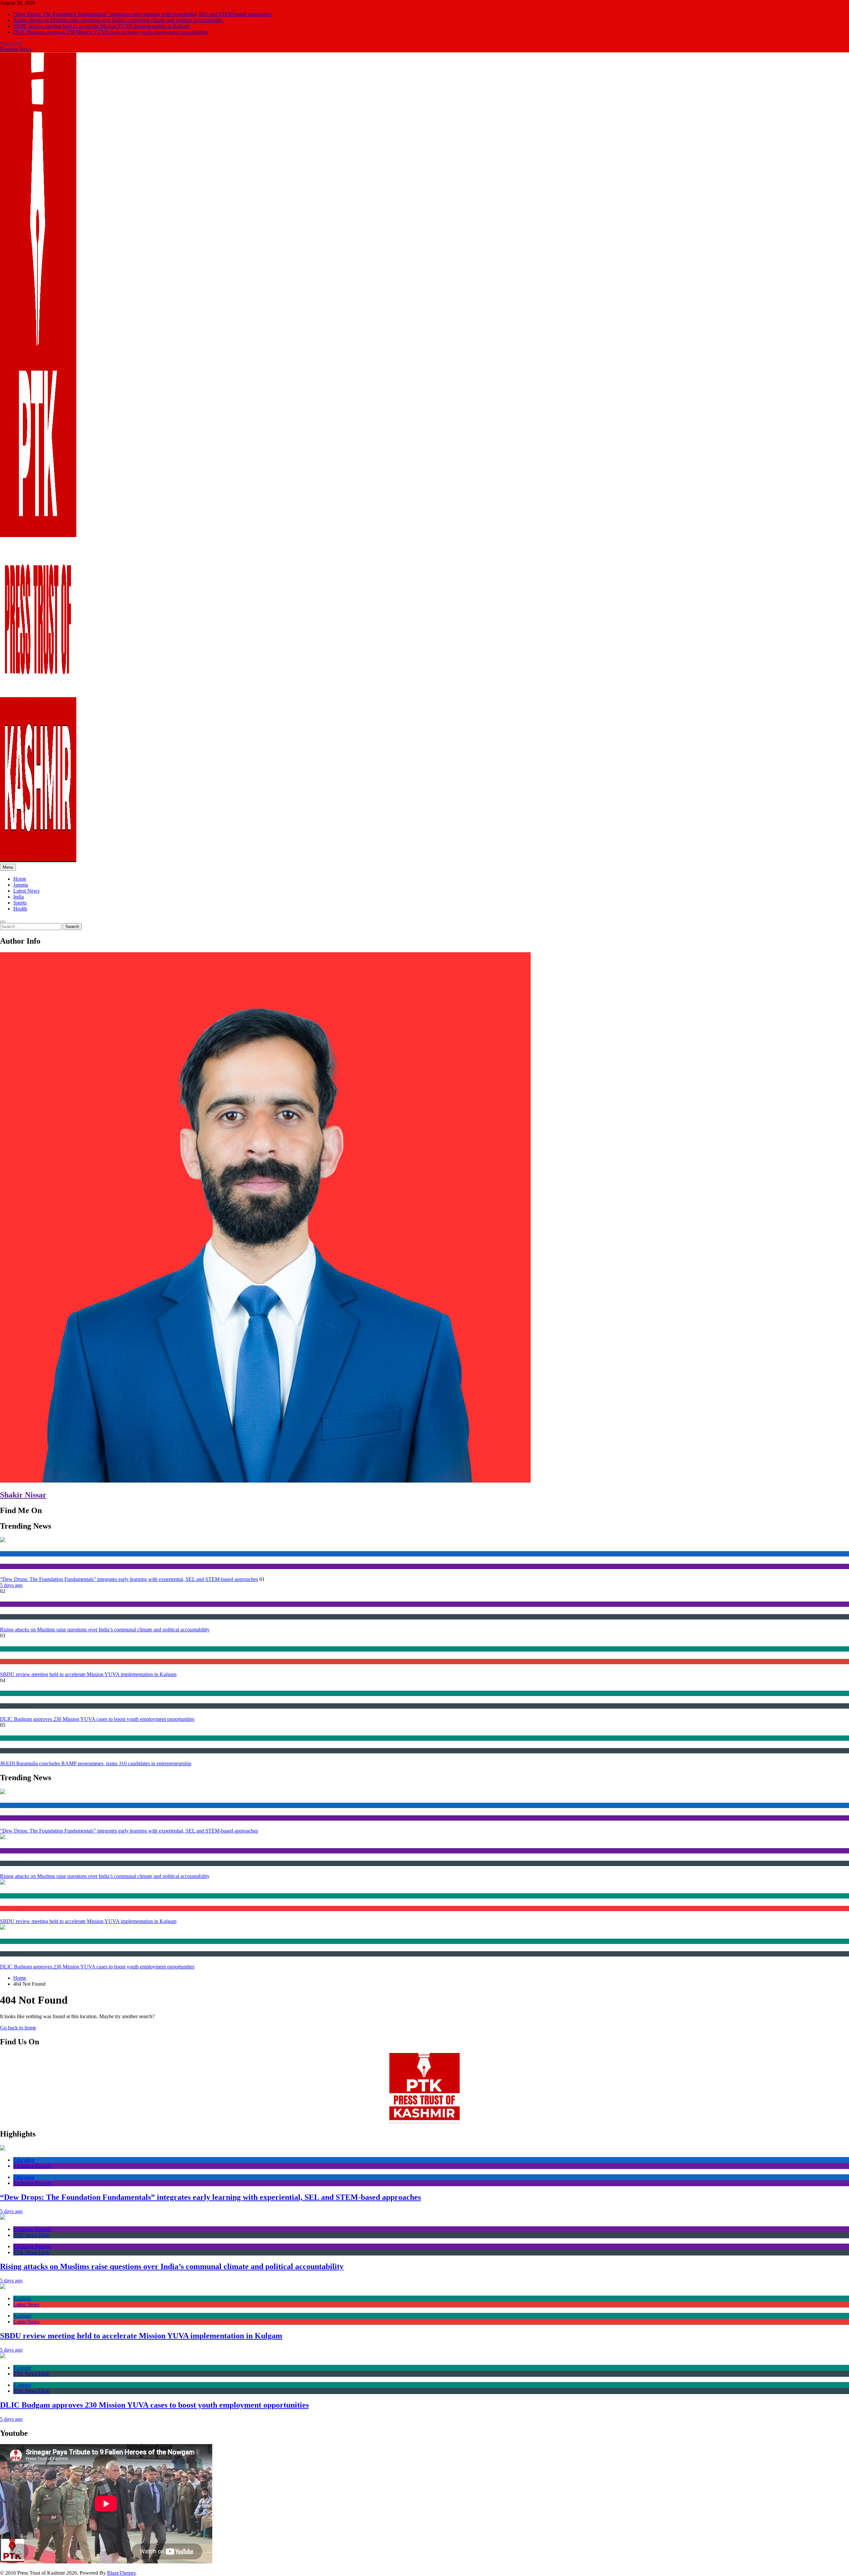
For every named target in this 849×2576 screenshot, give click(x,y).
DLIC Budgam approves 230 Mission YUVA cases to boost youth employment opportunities (110, 32)
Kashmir (8, 1649)
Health (20, 909)
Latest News (26, 891)
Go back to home (18, 2028)
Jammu (21, 885)
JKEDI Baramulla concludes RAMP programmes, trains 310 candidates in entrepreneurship (96, 1763)
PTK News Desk (15, 1617)
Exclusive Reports (17, 1566)
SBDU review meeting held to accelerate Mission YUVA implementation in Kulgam (101, 26)
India (19, 897)
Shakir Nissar (23, 1495)
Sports (20, 903)
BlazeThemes (121, 2573)
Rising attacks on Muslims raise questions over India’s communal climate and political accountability (118, 20)
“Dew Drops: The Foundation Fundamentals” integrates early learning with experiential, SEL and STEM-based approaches (142, 14)
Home (20, 879)
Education (10, 1554)
